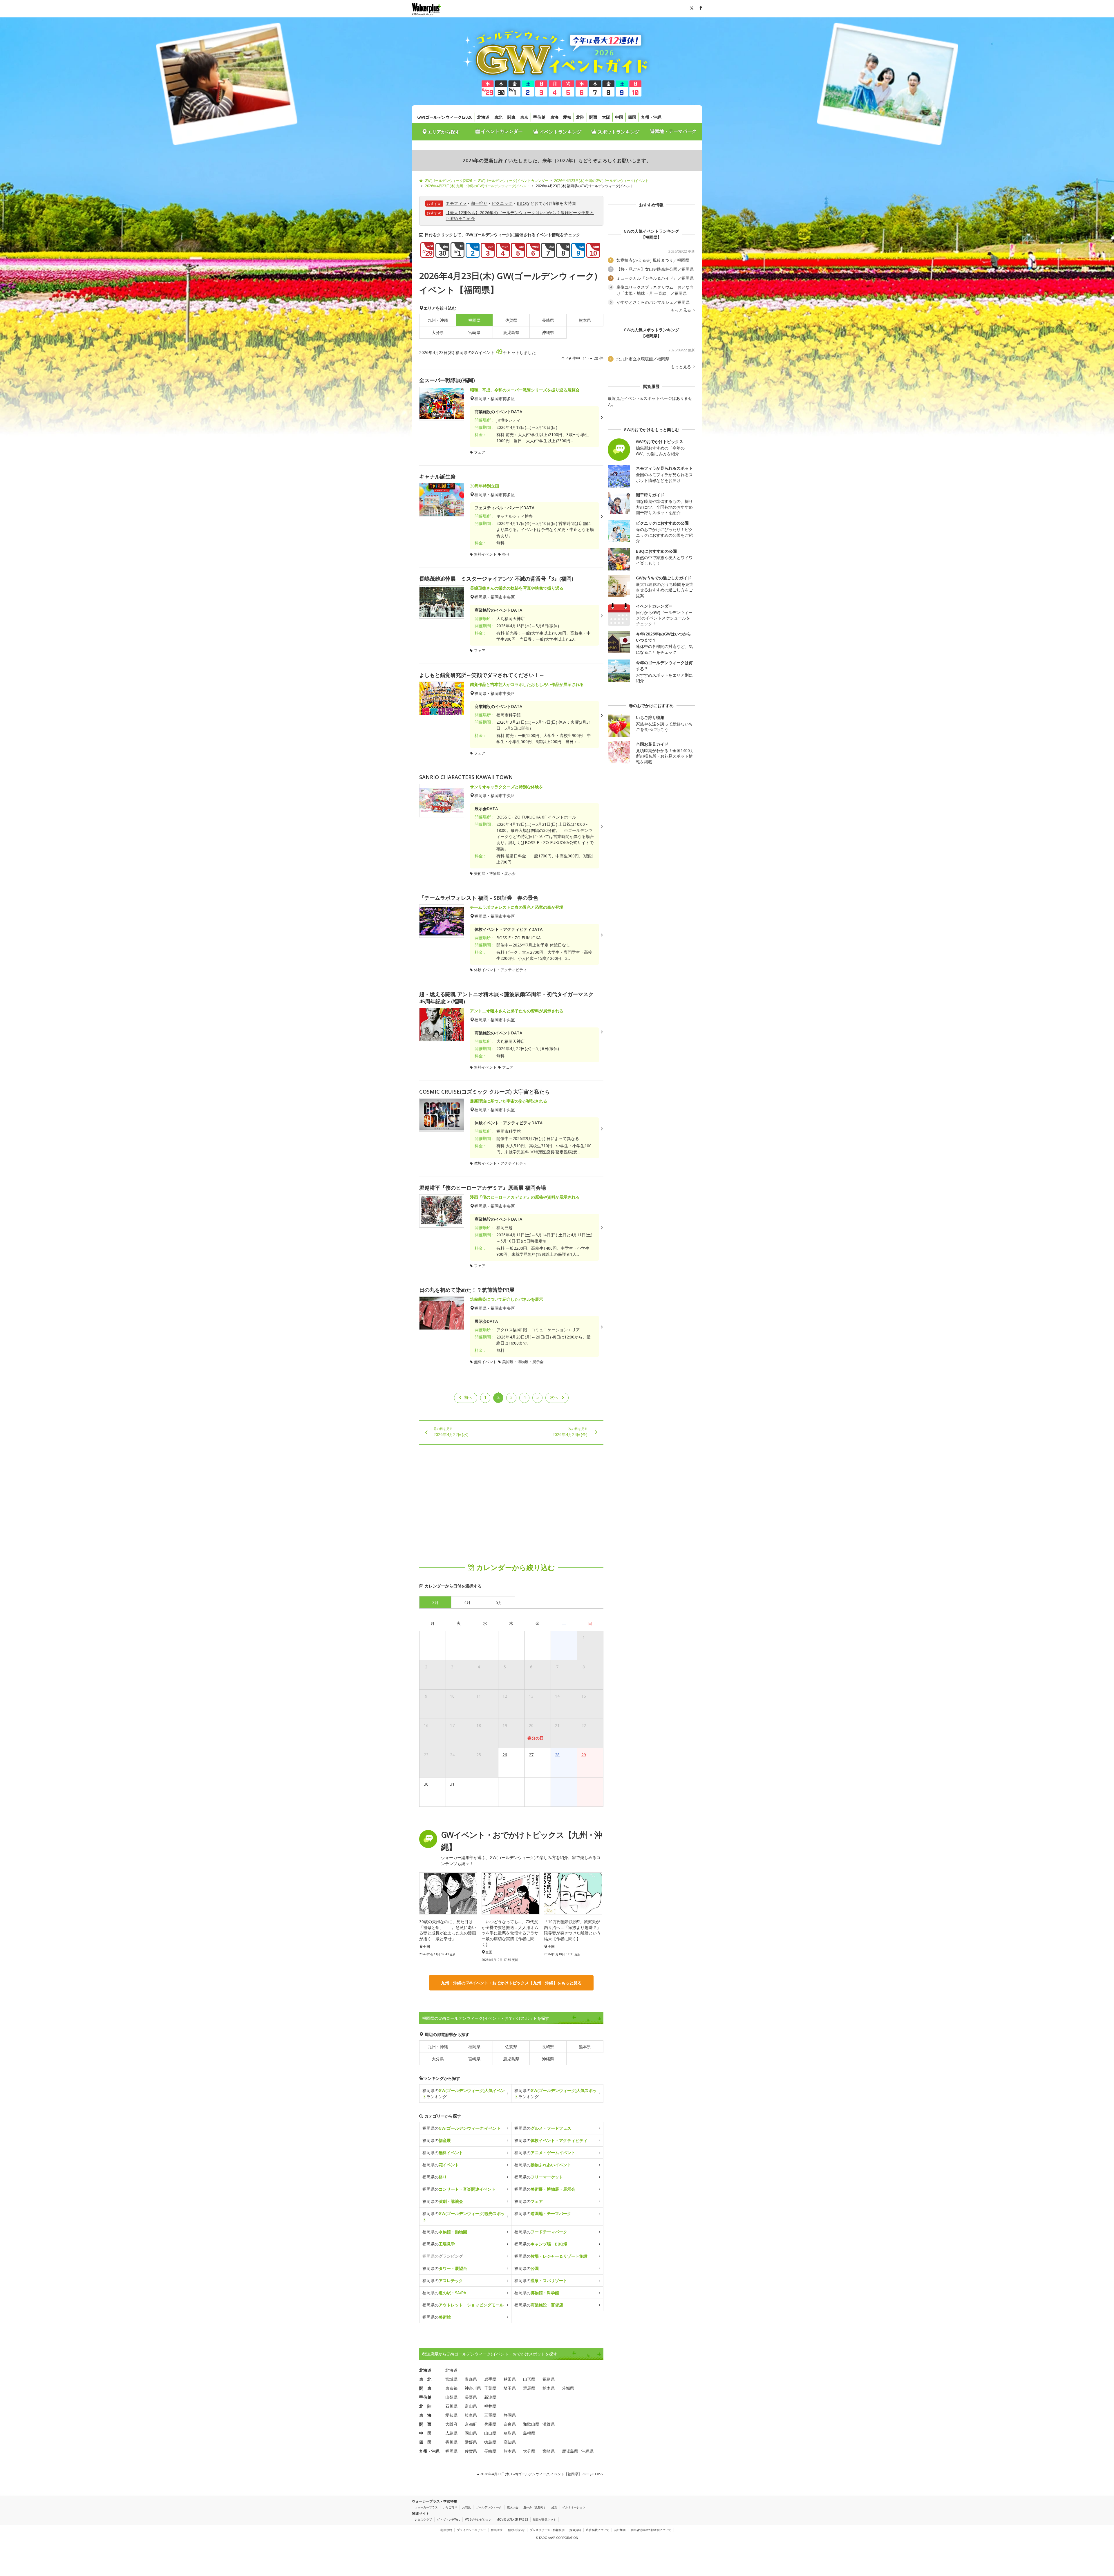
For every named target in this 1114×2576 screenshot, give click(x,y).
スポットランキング (618, 132)
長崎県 (548, 320)
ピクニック (502, 203)
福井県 (490, 2406)
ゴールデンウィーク (489, 2507)
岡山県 (471, 2433)
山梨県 (451, 2397)
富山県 (471, 2406)
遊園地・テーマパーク (673, 131)
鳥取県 (510, 2433)
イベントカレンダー (501, 131)
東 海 (425, 2415)
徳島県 (490, 2442)
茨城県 (568, 2388)
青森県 (471, 2379)
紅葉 (554, 2507)
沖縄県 (548, 332)
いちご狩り (450, 2507)
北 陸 (425, 2406)
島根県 (529, 2433)
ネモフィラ (456, 203)
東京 (524, 117)
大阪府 (451, 2424)
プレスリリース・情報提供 (547, 2530)
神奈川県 (473, 2388)
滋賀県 (549, 2424)
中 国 (425, 2433)
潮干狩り (479, 203)
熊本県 (585, 320)
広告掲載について (598, 2530)
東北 (498, 117)
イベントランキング (560, 132)
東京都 (451, 2388)
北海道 (483, 117)
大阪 (606, 117)
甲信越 (539, 117)
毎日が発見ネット (545, 2519)
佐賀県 (511, 320)
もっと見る (681, 310)
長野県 (471, 2397)
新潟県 (490, 2397)
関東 (511, 117)
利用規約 (446, 2530)
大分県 (438, 332)
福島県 (549, 2379)
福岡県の (462, 2128)
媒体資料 (575, 2530)
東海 (554, 117)
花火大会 (513, 2507)
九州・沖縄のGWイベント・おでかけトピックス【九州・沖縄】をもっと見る (511, 1983)
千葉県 (490, 2388)
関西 (593, 117)
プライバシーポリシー (471, 2530)
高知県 (510, 2442)
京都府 (471, 2424)
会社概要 (620, 2530)
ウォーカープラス (426, 2507)
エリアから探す (444, 132)
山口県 (490, 2433)
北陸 (580, 117)
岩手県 (490, 2379)
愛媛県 (471, 2442)
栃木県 (549, 2388)
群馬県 (529, 2388)
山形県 (529, 2379)
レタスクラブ (423, 2519)
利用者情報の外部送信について (651, 2530)
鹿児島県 (511, 332)
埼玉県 (510, 2388)
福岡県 (474, 2047)
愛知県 (451, 2415)
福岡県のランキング (464, 2093)
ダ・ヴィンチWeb (449, 2519)
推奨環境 (497, 2530)
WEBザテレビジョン (478, 2519)
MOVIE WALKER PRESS (512, 2519)
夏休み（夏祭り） (535, 2507)
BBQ (521, 203)
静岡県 (510, 2415)
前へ (468, 1397)
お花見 (466, 2507)
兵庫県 (490, 2424)
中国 (619, 117)
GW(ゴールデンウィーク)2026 (445, 117)
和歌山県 (531, 2424)
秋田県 (510, 2379)
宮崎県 (474, 332)
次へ (554, 1397)
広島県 (451, 2433)
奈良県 (510, 2424)
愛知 (567, 117)
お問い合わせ (516, 2530)
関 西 (425, 2424)
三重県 (490, 2415)
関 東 (425, 2388)
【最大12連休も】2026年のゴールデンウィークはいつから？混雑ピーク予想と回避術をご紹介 (520, 215)
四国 (632, 117)
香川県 (451, 2442)
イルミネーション (574, 2507)
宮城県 (451, 2379)
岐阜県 (471, 2415)
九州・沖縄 (651, 117)
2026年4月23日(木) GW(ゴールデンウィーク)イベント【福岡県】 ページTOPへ (541, 2474)
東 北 (425, 2379)
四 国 (425, 2442)
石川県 (451, 2406)
